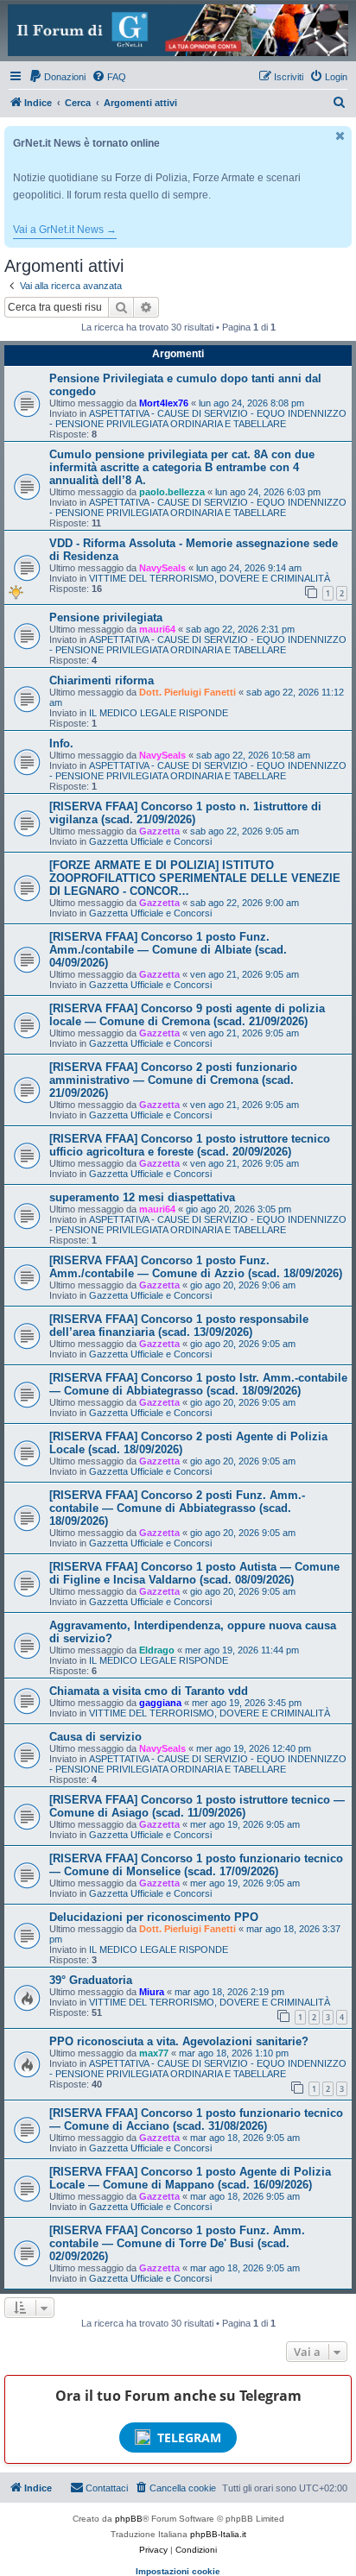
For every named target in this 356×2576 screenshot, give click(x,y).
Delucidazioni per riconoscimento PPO (154, 1917)
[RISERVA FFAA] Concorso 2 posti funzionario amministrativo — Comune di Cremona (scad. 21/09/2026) (173, 1080)
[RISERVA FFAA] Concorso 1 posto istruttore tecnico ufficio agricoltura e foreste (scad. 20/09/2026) (190, 1145)
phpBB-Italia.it (218, 2534)
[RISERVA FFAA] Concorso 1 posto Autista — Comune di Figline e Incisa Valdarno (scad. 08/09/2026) (194, 1573)
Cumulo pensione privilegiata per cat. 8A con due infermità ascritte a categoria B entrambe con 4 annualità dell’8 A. (182, 467)
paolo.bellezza (172, 492)
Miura (152, 1992)
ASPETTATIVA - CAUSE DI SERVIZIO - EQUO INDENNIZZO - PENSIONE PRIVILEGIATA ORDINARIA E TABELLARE (198, 419)
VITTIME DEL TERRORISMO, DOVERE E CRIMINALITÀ (210, 578)
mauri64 (157, 629)
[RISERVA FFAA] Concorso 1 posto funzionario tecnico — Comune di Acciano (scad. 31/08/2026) (196, 2119)
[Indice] (178, 30)
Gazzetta (159, 831)
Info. (61, 743)
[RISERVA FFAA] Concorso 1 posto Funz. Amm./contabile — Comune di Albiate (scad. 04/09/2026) (168, 950)
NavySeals (162, 568)
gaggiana (160, 1703)
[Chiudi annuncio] (340, 136)
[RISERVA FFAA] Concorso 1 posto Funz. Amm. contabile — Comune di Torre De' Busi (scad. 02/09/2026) (177, 2243)
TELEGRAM (189, 2437)
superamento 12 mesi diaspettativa (142, 1197)
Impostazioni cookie (178, 2571)
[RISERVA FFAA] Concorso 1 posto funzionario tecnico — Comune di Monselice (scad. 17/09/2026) (196, 1865)
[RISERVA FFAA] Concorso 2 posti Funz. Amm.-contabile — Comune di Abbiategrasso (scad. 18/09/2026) (177, 1508)
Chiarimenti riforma (102, 680)
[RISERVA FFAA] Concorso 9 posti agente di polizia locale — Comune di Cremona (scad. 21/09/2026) (187, 1015)
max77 (154, 2053)
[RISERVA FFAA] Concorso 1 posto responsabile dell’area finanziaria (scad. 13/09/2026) (179, 1326)
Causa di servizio (95, 1737)
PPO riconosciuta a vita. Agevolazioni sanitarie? (179, 2041)
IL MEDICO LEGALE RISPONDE (159, 713)
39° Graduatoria (91, 1980)
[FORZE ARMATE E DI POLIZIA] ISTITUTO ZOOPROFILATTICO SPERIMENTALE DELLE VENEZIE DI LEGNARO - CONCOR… (195, 878)
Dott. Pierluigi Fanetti (188, 692)
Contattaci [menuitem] (107, 2488)
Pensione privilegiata (106, 617)
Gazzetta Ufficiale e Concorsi (150, 841)
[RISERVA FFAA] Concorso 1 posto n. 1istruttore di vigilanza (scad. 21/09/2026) (185, 813)
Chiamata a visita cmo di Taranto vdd (149, 1691)
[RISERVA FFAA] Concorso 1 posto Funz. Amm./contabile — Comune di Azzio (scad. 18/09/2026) (196, 1267)
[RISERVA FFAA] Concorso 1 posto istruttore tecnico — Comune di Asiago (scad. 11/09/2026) (197, 1806)
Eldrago (157, 1650)
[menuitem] (57, 77)
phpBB (129, 2519)
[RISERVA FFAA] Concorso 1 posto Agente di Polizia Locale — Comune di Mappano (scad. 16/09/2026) (190, 2178)
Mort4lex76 (164, 403)
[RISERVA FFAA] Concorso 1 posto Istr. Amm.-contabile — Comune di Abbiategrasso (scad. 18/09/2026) (198, 1384)
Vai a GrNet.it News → (65, 230)
